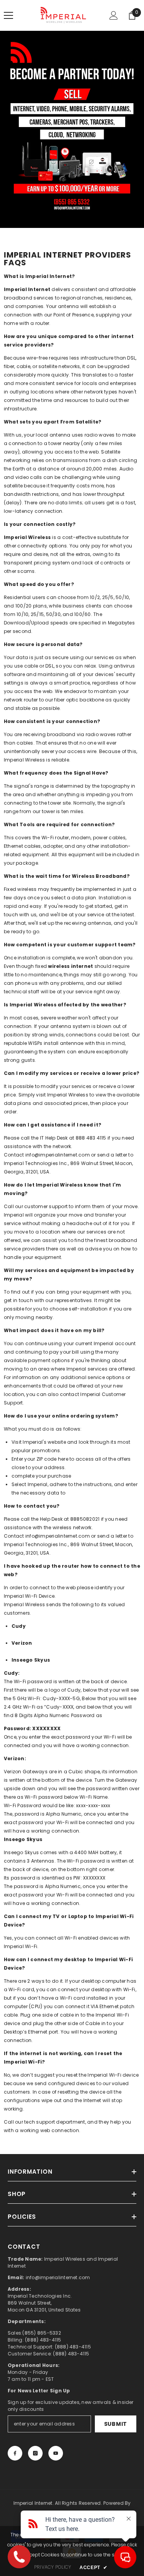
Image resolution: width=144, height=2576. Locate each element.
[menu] (8, 15)
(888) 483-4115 (43, 2340)
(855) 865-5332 (41, 2333)
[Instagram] (35, 2453)
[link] (72, 129)
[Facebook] (15, 2453)
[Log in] (114, 15)
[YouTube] (56, 2453)
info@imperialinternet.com (58, 1155)
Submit (116, 2424)
